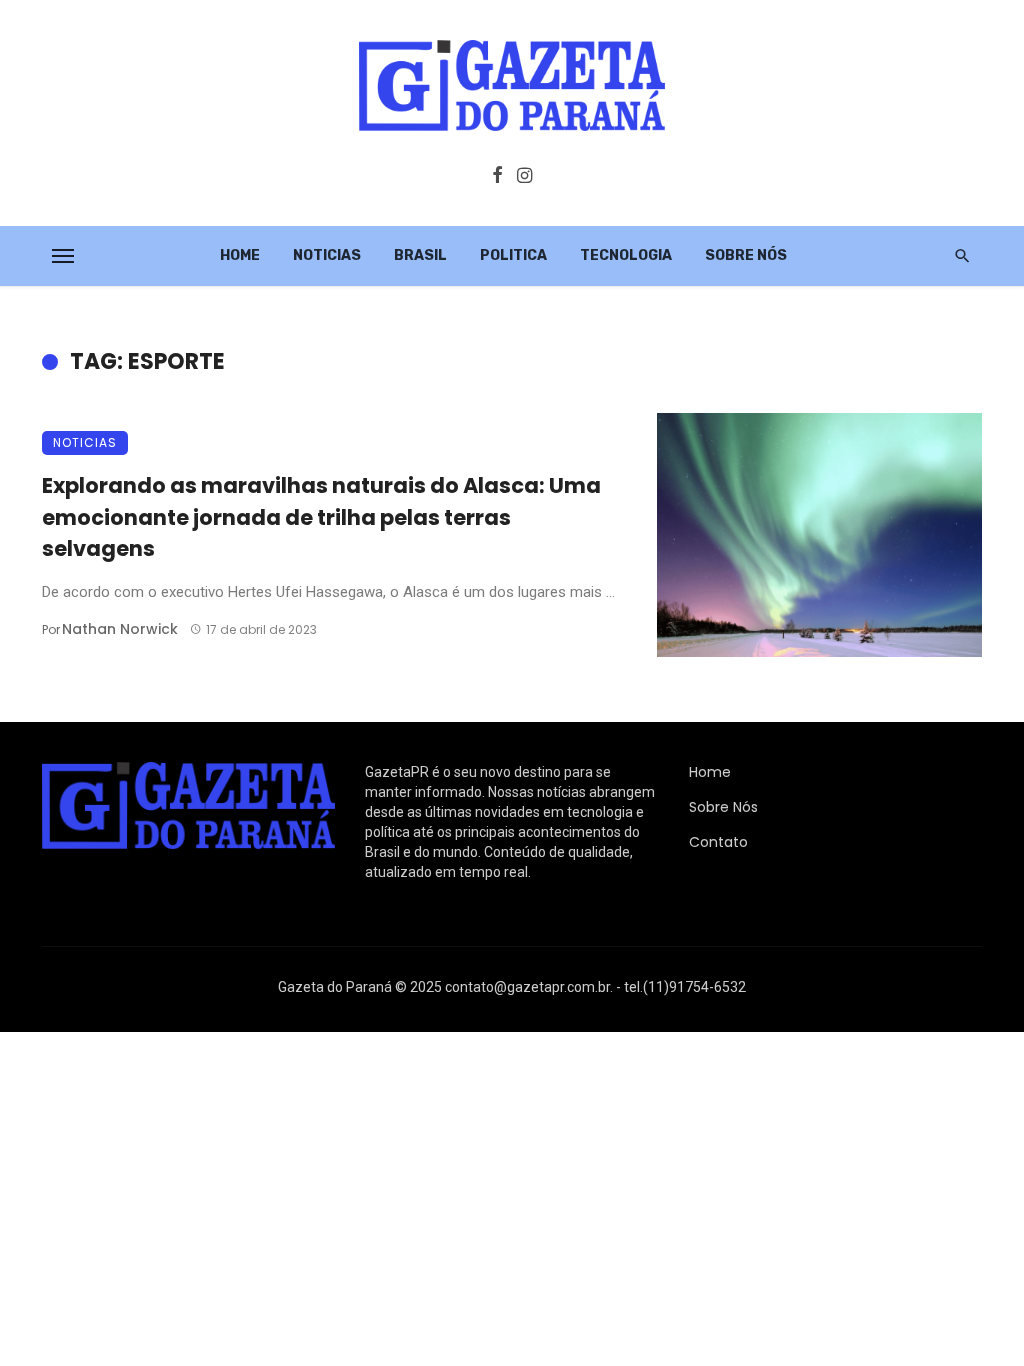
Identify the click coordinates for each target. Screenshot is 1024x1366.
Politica (513, 255)
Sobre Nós (746, 255)
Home (240, 255)
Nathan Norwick (120, 629)
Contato (718, 842)
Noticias (327, 255)
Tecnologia (626, 255)
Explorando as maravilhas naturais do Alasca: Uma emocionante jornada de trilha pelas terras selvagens (321, 517)
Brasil (420, 255)
